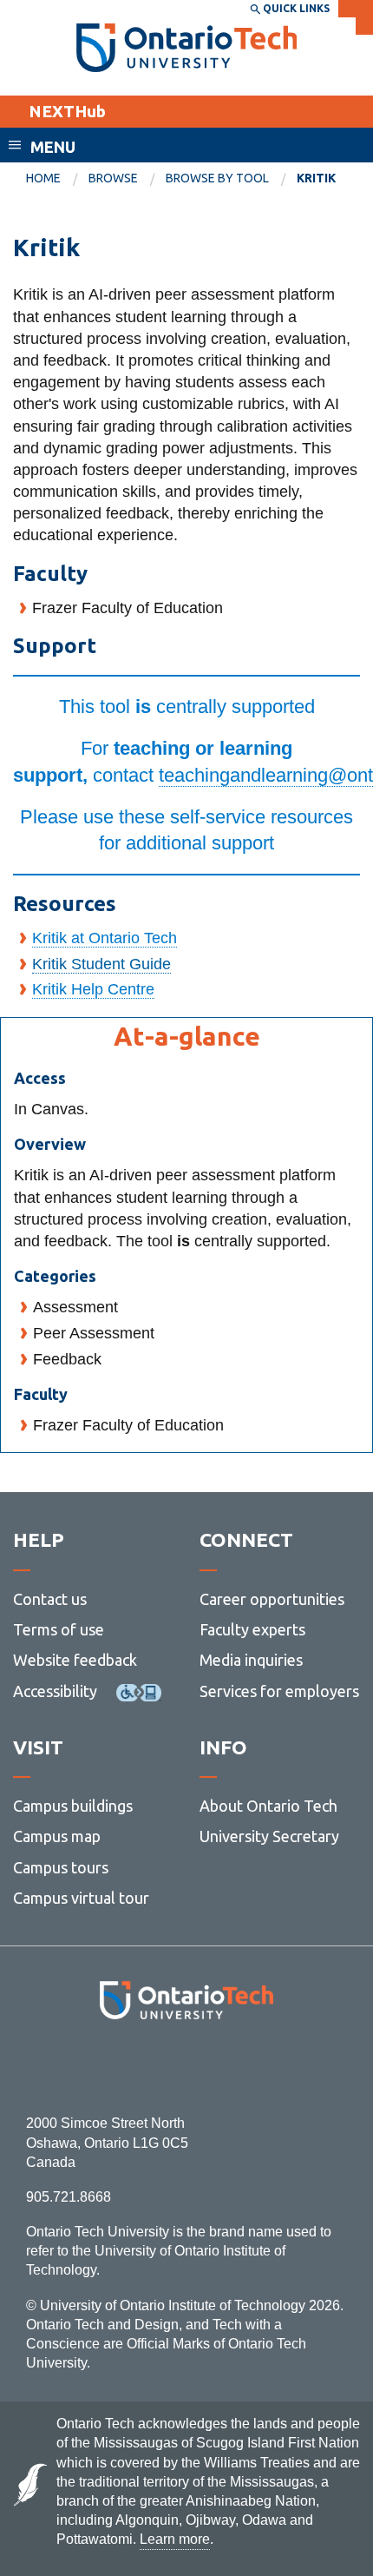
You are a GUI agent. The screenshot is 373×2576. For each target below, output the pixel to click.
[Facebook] (109, 2067)
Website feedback (75, 1660)
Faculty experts (252, 1629)
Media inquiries (251, 1660)
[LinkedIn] (225, 2067)
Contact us (50, 1599)
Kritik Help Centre (93, 989)
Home (43, 178)
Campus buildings (73, 1806)
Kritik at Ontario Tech (105, 938)
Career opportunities (272, 1599)
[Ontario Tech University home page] (187, 48)
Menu (53, 147)
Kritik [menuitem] (316, 178)
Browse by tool (217, 178)
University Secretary (269, 1836)
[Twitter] (148, 2067)
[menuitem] (57, 179)
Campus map (57, 1836)
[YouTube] (264, 2067)
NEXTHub (67, 111)
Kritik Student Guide (101, 964)
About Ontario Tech (268, 1806)
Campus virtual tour (81, 1898)
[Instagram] (187, 2067)
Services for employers (279, 1691)
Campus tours (61, 1867)
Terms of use (59, 1629)
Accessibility (55, 1691)
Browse (113, 178)
